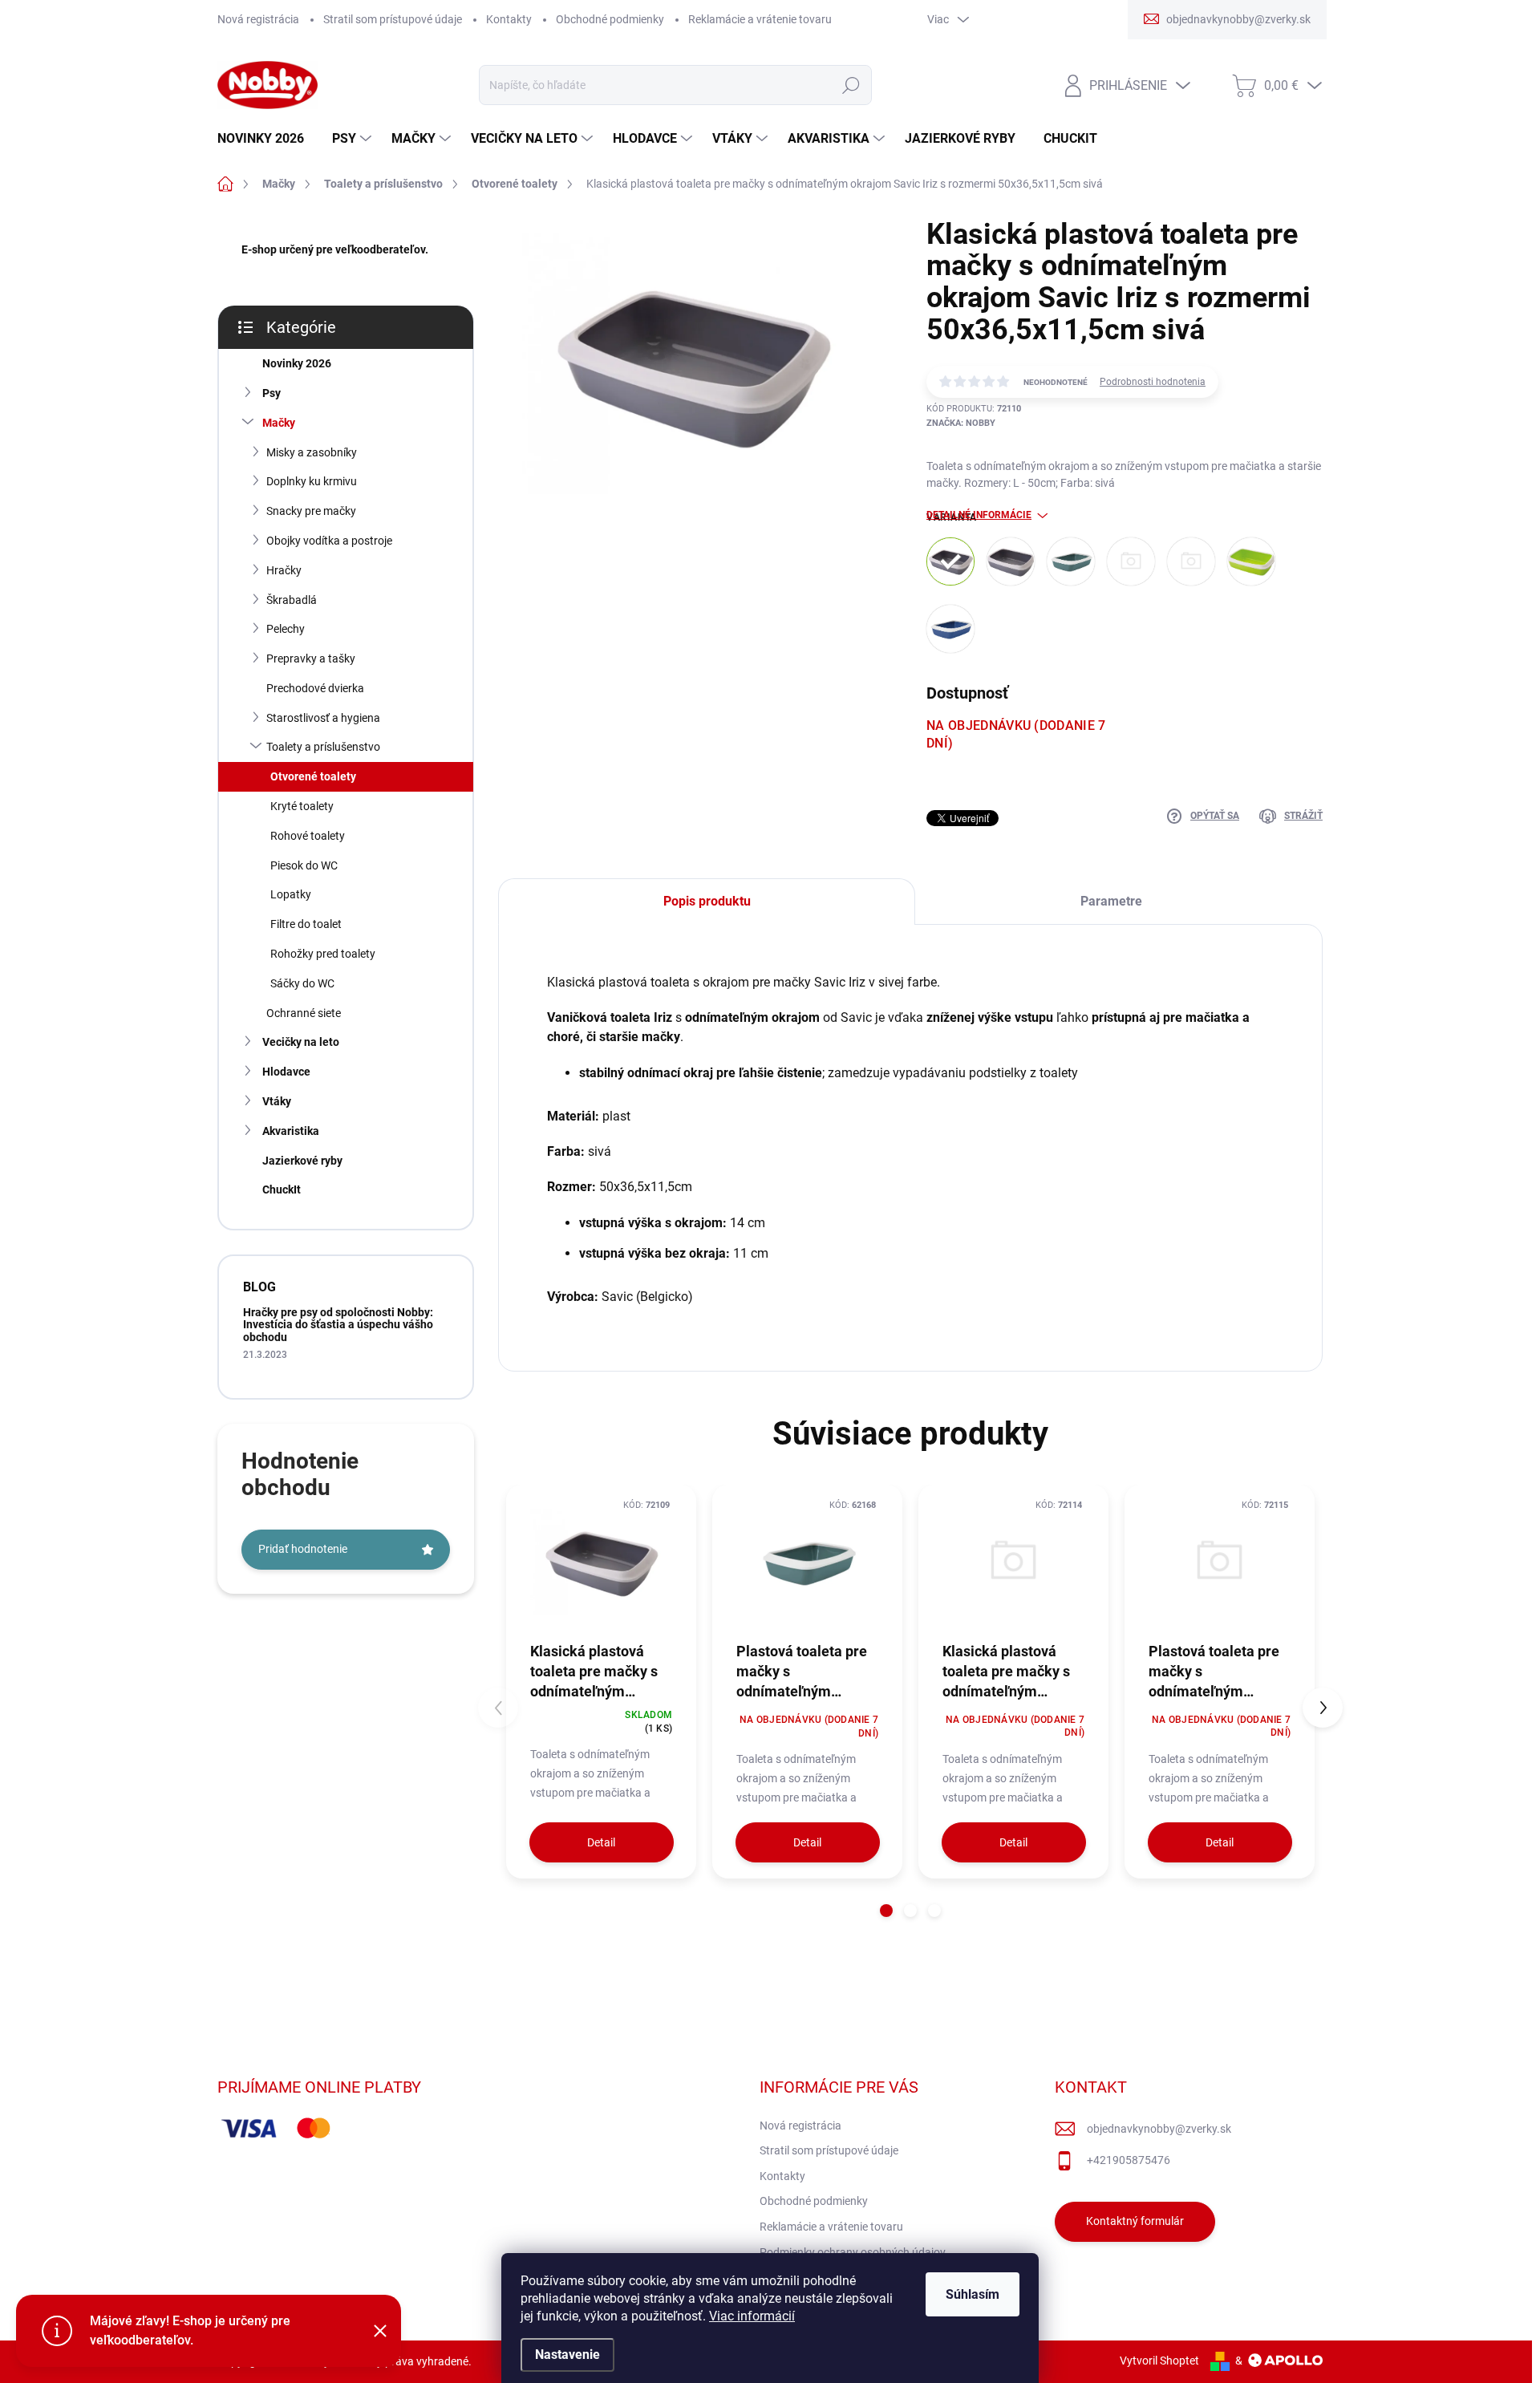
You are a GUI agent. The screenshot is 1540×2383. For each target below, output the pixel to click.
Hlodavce (286, 1072)
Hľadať (851, 85)
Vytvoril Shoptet (1159, 2361)
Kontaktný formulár (1135, 2221)
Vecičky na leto (301, 1042)
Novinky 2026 (297, 363)
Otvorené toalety (313, 776)
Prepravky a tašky (311, 659)
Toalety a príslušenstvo (323, 747)
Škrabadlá (292, 600)
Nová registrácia (258, 19)
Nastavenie (567, 2355)
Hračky (284, 570)
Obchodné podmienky (610, 19)
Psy (272, 393)
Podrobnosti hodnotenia (1153, 382)
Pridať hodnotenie (303, 1549)
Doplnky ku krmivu (312, 481)
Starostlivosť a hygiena (323, 718)
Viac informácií (752, 2316)
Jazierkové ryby (302, 1161)
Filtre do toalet (306, 924)
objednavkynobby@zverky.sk (1159, 2129)
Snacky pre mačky (311, 511)
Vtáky (277, 1101)
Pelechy (286, 629)
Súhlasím (973, 2294)
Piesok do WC (304, 865)
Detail (601, 1842)
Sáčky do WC (302, 983)
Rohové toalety (308, 836)
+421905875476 (1129, 2160)
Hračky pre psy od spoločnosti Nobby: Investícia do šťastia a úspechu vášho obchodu (338, 1325)
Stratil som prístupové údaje (393, 19)
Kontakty (509, 19)
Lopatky (291, 894)
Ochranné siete (304, 1013)
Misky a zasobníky (312, 452)
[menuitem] (267, 139)
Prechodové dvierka (315, 688)
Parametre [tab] (1111, 901)
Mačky (279, 423)
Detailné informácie (979, 515)
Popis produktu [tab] (707, 901)
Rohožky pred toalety (323, 954)
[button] (886, 1911)
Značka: (961, 423)
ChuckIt (282, 1189)
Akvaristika (291, 1131)
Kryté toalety (302, 806)
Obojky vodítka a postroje (329, 541)
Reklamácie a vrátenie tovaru (760, 19)
